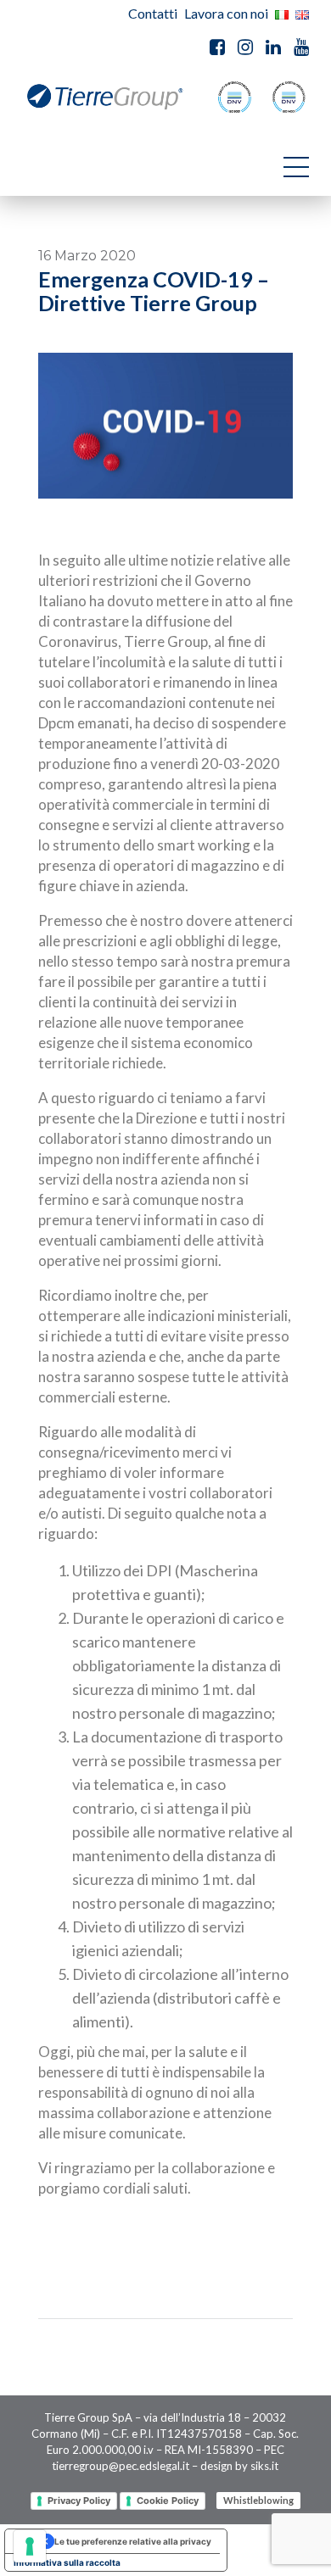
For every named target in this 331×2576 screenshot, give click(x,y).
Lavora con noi (226, 13)
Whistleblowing (258, 2501)
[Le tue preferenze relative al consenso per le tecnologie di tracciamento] (30, 2546)
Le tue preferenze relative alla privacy (133, 2541)
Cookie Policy (168, 2501)
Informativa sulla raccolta (67, 2562)
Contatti (153, 13)
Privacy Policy (79, 2501)
